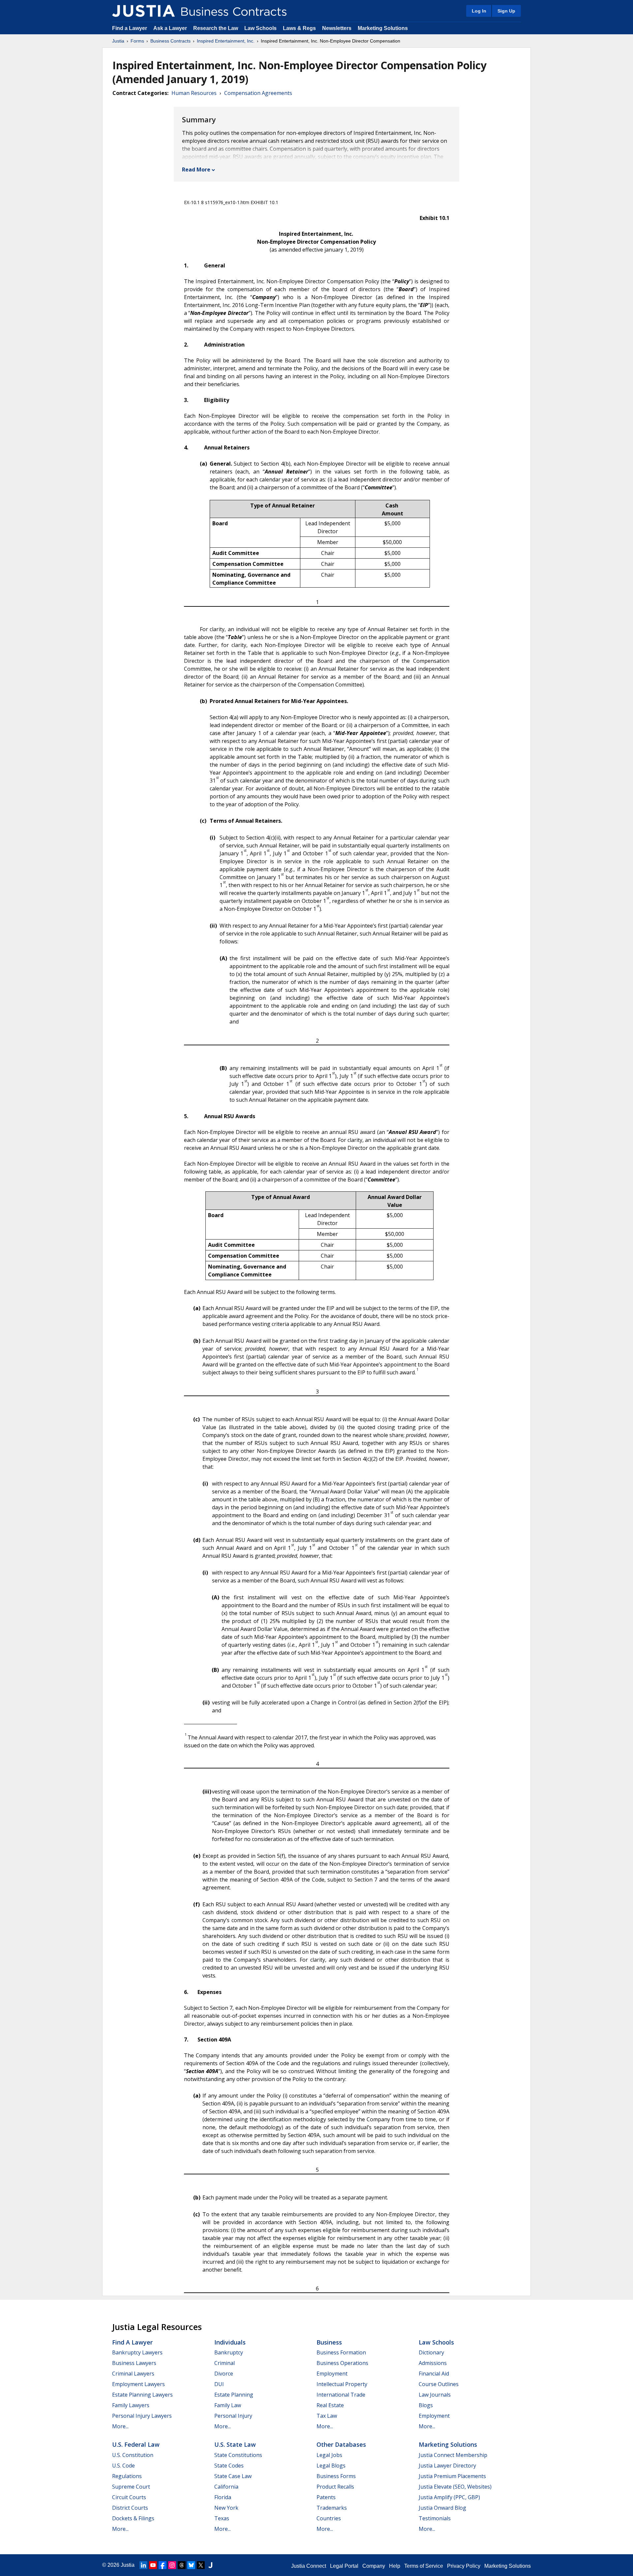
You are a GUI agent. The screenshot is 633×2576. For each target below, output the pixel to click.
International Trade (341, 2395)
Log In (479, 11)
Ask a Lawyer (171, 28)
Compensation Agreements (258, 93)
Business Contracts (170, 41)
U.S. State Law (235, 2444)
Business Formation (341, 2352)
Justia (118, 41)
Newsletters (337, 28)
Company (374, 2566)
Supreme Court (131, 2487)
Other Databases (341, 2444)
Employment (332, 2374)
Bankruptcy (229, 2352)
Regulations (127, 2476)
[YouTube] (153, 2565)
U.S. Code (123, 2466)
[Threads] (182, 2565)
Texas (222, 2518)
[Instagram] (172, 2565)
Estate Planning (234, 2395)
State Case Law (233, 2476)
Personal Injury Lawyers (142, 2416)
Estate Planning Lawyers (142, 2395)
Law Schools (260, 28)
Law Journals (435, 2395)
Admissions (433, 2363)
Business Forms (336, 2476)
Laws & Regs (299, 28)
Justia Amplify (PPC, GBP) (449, 2497)
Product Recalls (335, 2487)
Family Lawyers (131, 2405)
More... (120, 2426)
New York (226, 2508)
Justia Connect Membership (453, 2455)
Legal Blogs (331, 2466)
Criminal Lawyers (133, 2374)
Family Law (228, 2405)
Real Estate (330, 2405)
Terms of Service (424, 2566)
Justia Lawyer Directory (447, 2466)
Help (395, 2566)
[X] (201, 2565)
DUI (219, 2384)
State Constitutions (238, 2455)
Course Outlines (439, 2384)
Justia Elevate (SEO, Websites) (455, 2487)
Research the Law (216, 28)
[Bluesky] (191, 2565)
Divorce (224, 2374)
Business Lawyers (134, 2363)
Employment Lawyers (138, 2384)
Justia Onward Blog (442, 2508)
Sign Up (506, 11)
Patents (326, 2497)
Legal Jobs (329, 2455)
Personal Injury (233, 2416)
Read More (196, 169)
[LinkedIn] (143, 2565)
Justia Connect (309, 2566)
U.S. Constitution (133, 2455)
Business (329, 2342)
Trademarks (332, 2508)
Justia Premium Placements (452, 2476)
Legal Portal (344, 2566)
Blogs (426, 2405)
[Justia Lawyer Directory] (210, 2565)
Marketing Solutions (383, 28)
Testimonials (435, 2518)
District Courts (130, 2508)
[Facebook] (163, 2565)
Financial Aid (434, 2374)
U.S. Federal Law (136, 2444)
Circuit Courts (129, 2497)
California (226, 2487)
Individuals (230, 2342)
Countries (329, 2518)
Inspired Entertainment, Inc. (226, 41)
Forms (137, 41)
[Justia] (143, 11)
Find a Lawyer (130, 28)
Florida (223, 2497)
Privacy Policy (464, 2566)
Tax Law (327, 2416)
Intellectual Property (342, 2384)
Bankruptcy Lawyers (137, 2352)
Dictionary (431, 2352)
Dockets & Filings (133, 2518)
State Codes (229, 2466)
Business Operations (342, 2363)
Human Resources (194, 93)
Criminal (225, 2363)
